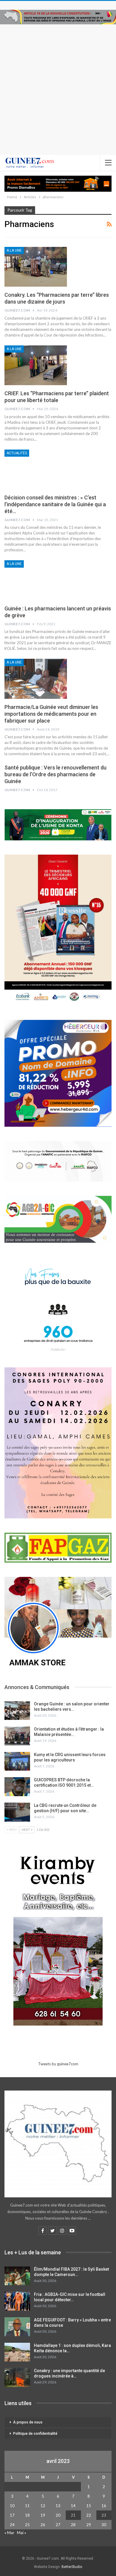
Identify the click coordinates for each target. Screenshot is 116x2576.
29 (89, 2525)
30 (104, 2525)
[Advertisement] (58, 85)
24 (12, 2525)
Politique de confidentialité (35, 2434)
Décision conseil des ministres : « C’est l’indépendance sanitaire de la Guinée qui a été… (55, 504)
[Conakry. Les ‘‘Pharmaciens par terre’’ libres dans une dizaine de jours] (36, 267)
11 (27, 2506)
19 (43, 2515)
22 (89, 2515)
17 (12, 2515)
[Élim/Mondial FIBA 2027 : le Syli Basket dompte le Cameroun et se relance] (17, 2276)
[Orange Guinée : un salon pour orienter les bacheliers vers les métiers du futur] (17, 1711)
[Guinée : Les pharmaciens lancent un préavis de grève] (36, 580)
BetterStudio (72, 2567)
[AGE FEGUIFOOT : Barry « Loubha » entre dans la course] (17, 2327)
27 (58, 2525)
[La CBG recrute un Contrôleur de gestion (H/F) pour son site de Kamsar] (17, 1812)
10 (12, 2506)
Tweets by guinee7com (58, 2064)
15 (89, 2506)
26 (43, 2525)
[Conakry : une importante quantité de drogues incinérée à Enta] (17, 2377)
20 (58, 2515)
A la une (14, 250)
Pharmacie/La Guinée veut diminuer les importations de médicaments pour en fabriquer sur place (51, 714)
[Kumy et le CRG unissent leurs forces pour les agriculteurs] (17, 1761)
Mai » (22, 2533)
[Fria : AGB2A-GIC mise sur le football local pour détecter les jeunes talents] (17, 2301)
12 (43, 2506)
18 (27, 2515)
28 (73, 2525)
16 (104, 2506)
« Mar (9, 2533)
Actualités (17, 453)
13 (58, 2506)
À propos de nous (28, 2422)
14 (73, 2506)
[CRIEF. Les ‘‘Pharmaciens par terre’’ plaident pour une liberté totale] (36, 365)
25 (27, 2525)
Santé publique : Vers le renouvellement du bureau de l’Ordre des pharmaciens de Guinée (55, 774)
